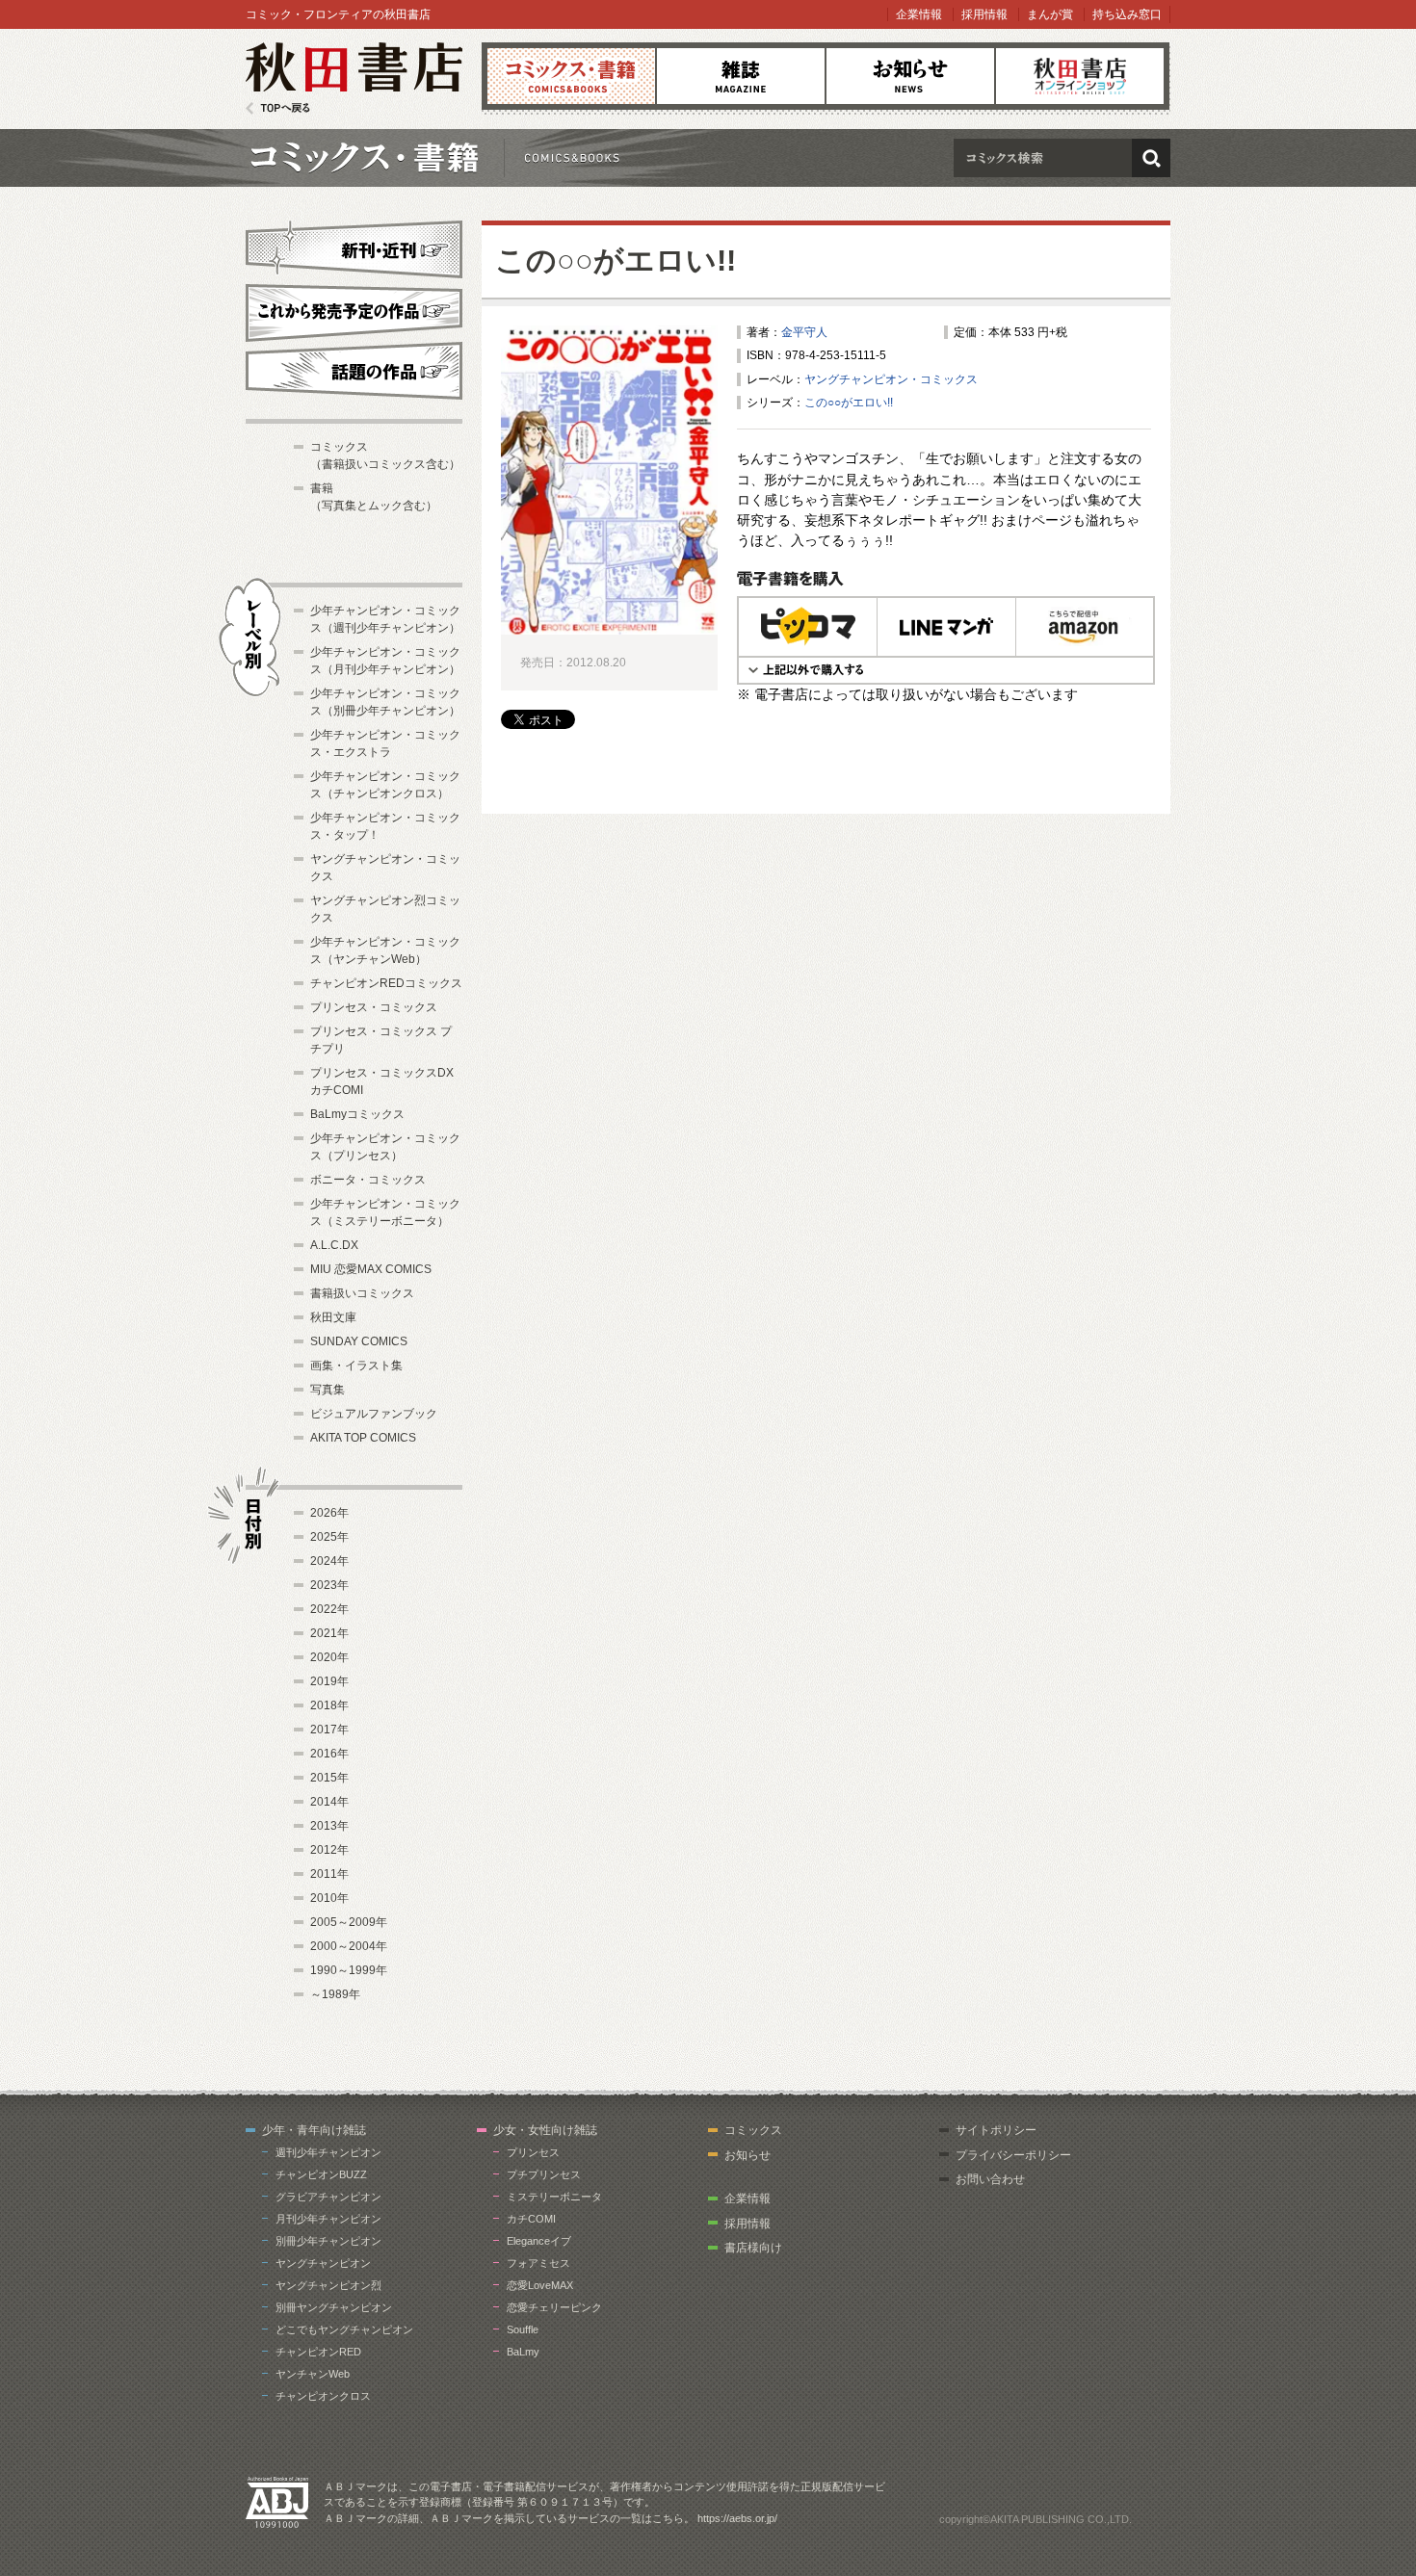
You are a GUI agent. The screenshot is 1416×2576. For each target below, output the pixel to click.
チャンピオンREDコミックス (386, 983)
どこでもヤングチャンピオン (344, 2329)
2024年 (329, 1561)
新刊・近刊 (354, 247)
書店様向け (753, 2248)
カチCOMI (531, 2219)
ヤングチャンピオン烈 (328, 2285)
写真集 (328, 1390)
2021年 (329, 1633)
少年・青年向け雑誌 (314, 2130)
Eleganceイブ (539, 2241)
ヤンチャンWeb (313, 2374)
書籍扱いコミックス (362, 1293)
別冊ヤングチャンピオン (334, 2307)
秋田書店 (354, 78)
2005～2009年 (349, 1922)
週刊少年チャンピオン (328, 2152)
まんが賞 (1050, 14)
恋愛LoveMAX (540, 2285)
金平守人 (804, 332)
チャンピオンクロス (323, 2396)
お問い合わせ (990, 2179)
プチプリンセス (544, 2174)
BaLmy (523, 2352)
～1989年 (335, 1994)
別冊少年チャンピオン (328, 2241)
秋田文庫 (333, 1317)
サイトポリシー (996, 2130)
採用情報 (984, 14)
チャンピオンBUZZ (321, 2174)
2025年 (329, 1537)
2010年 (329, 1898)
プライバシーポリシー (1013, 2155)
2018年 (329, 1705)
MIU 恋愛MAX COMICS (371, 1269)
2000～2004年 (349, 1946)
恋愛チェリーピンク (554, 2307)
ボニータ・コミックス (368, 1180)
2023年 (329, 1585)
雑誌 (741, 76)
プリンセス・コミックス (374, 1007)
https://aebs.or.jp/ (737, 2518)
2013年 (329, 1826)
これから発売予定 (354, 310)
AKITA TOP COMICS (363, 1438)
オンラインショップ (1080, 76)
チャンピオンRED (318, 2352)
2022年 (329, 1609)
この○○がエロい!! (616, 260)
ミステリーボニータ (554, 2197)
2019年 (329, 1681)
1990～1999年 (349, 1970)
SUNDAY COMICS (359, 1341)
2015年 (329, 1778)
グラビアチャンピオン (328, 2197)
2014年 (329, 1802)
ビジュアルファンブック (374, 1414)
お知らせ (910, 76)
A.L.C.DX (334, 1245)
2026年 (329, 1513)
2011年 (329, 1874)
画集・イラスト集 (356, 1366)
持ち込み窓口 (1127, 14)
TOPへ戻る (278, 108)
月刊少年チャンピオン (328, 2219)
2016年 (329, 1754)
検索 (1151, 158)
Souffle (523, 2329)
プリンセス (533, 2152)
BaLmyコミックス (357, 1114)
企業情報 (919, 14)
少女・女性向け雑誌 (545, 2130)
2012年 (329, 1850)
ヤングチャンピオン (323, 2263)
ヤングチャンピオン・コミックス (891, 379)
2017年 (329, 1730)
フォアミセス (538, 2263)
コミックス (571, 76)
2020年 (329, 1657)
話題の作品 (354, 371)
